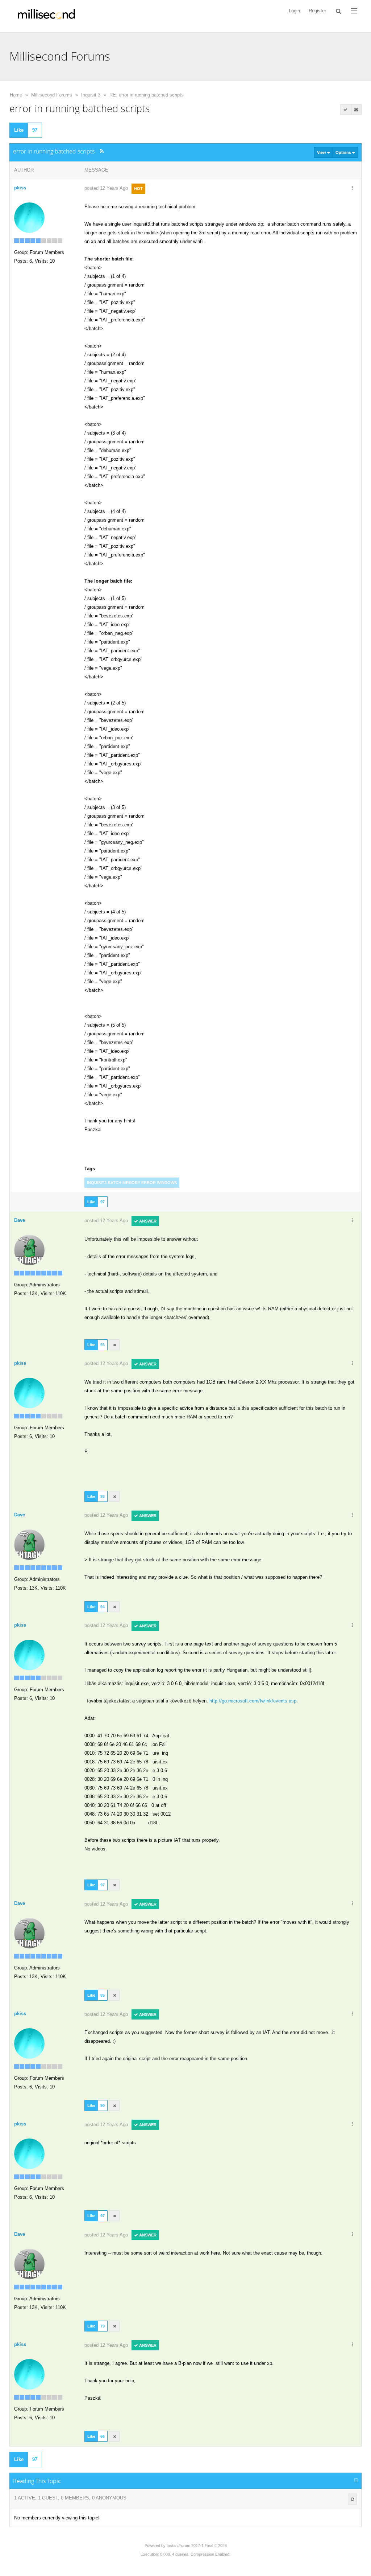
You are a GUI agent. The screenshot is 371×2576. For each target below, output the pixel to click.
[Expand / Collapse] (356, 2481)
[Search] (339, 11)
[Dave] (29, 1250)
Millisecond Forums (52, 95)
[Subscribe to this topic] (357, 110)
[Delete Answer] (114, 1345)
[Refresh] (352, 2499)
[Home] (46, 16)
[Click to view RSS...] (102, 151)
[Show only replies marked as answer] (346, 110)
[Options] (352, 188)
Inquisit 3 (91, 95)
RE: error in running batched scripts (147, 95)
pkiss (20, 188)
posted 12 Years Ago (106, 188)
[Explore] (354, 11)
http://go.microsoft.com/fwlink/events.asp (253, 1701)
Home (16, 95)
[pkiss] (29, 217)
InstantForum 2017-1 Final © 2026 (197, 2546)
